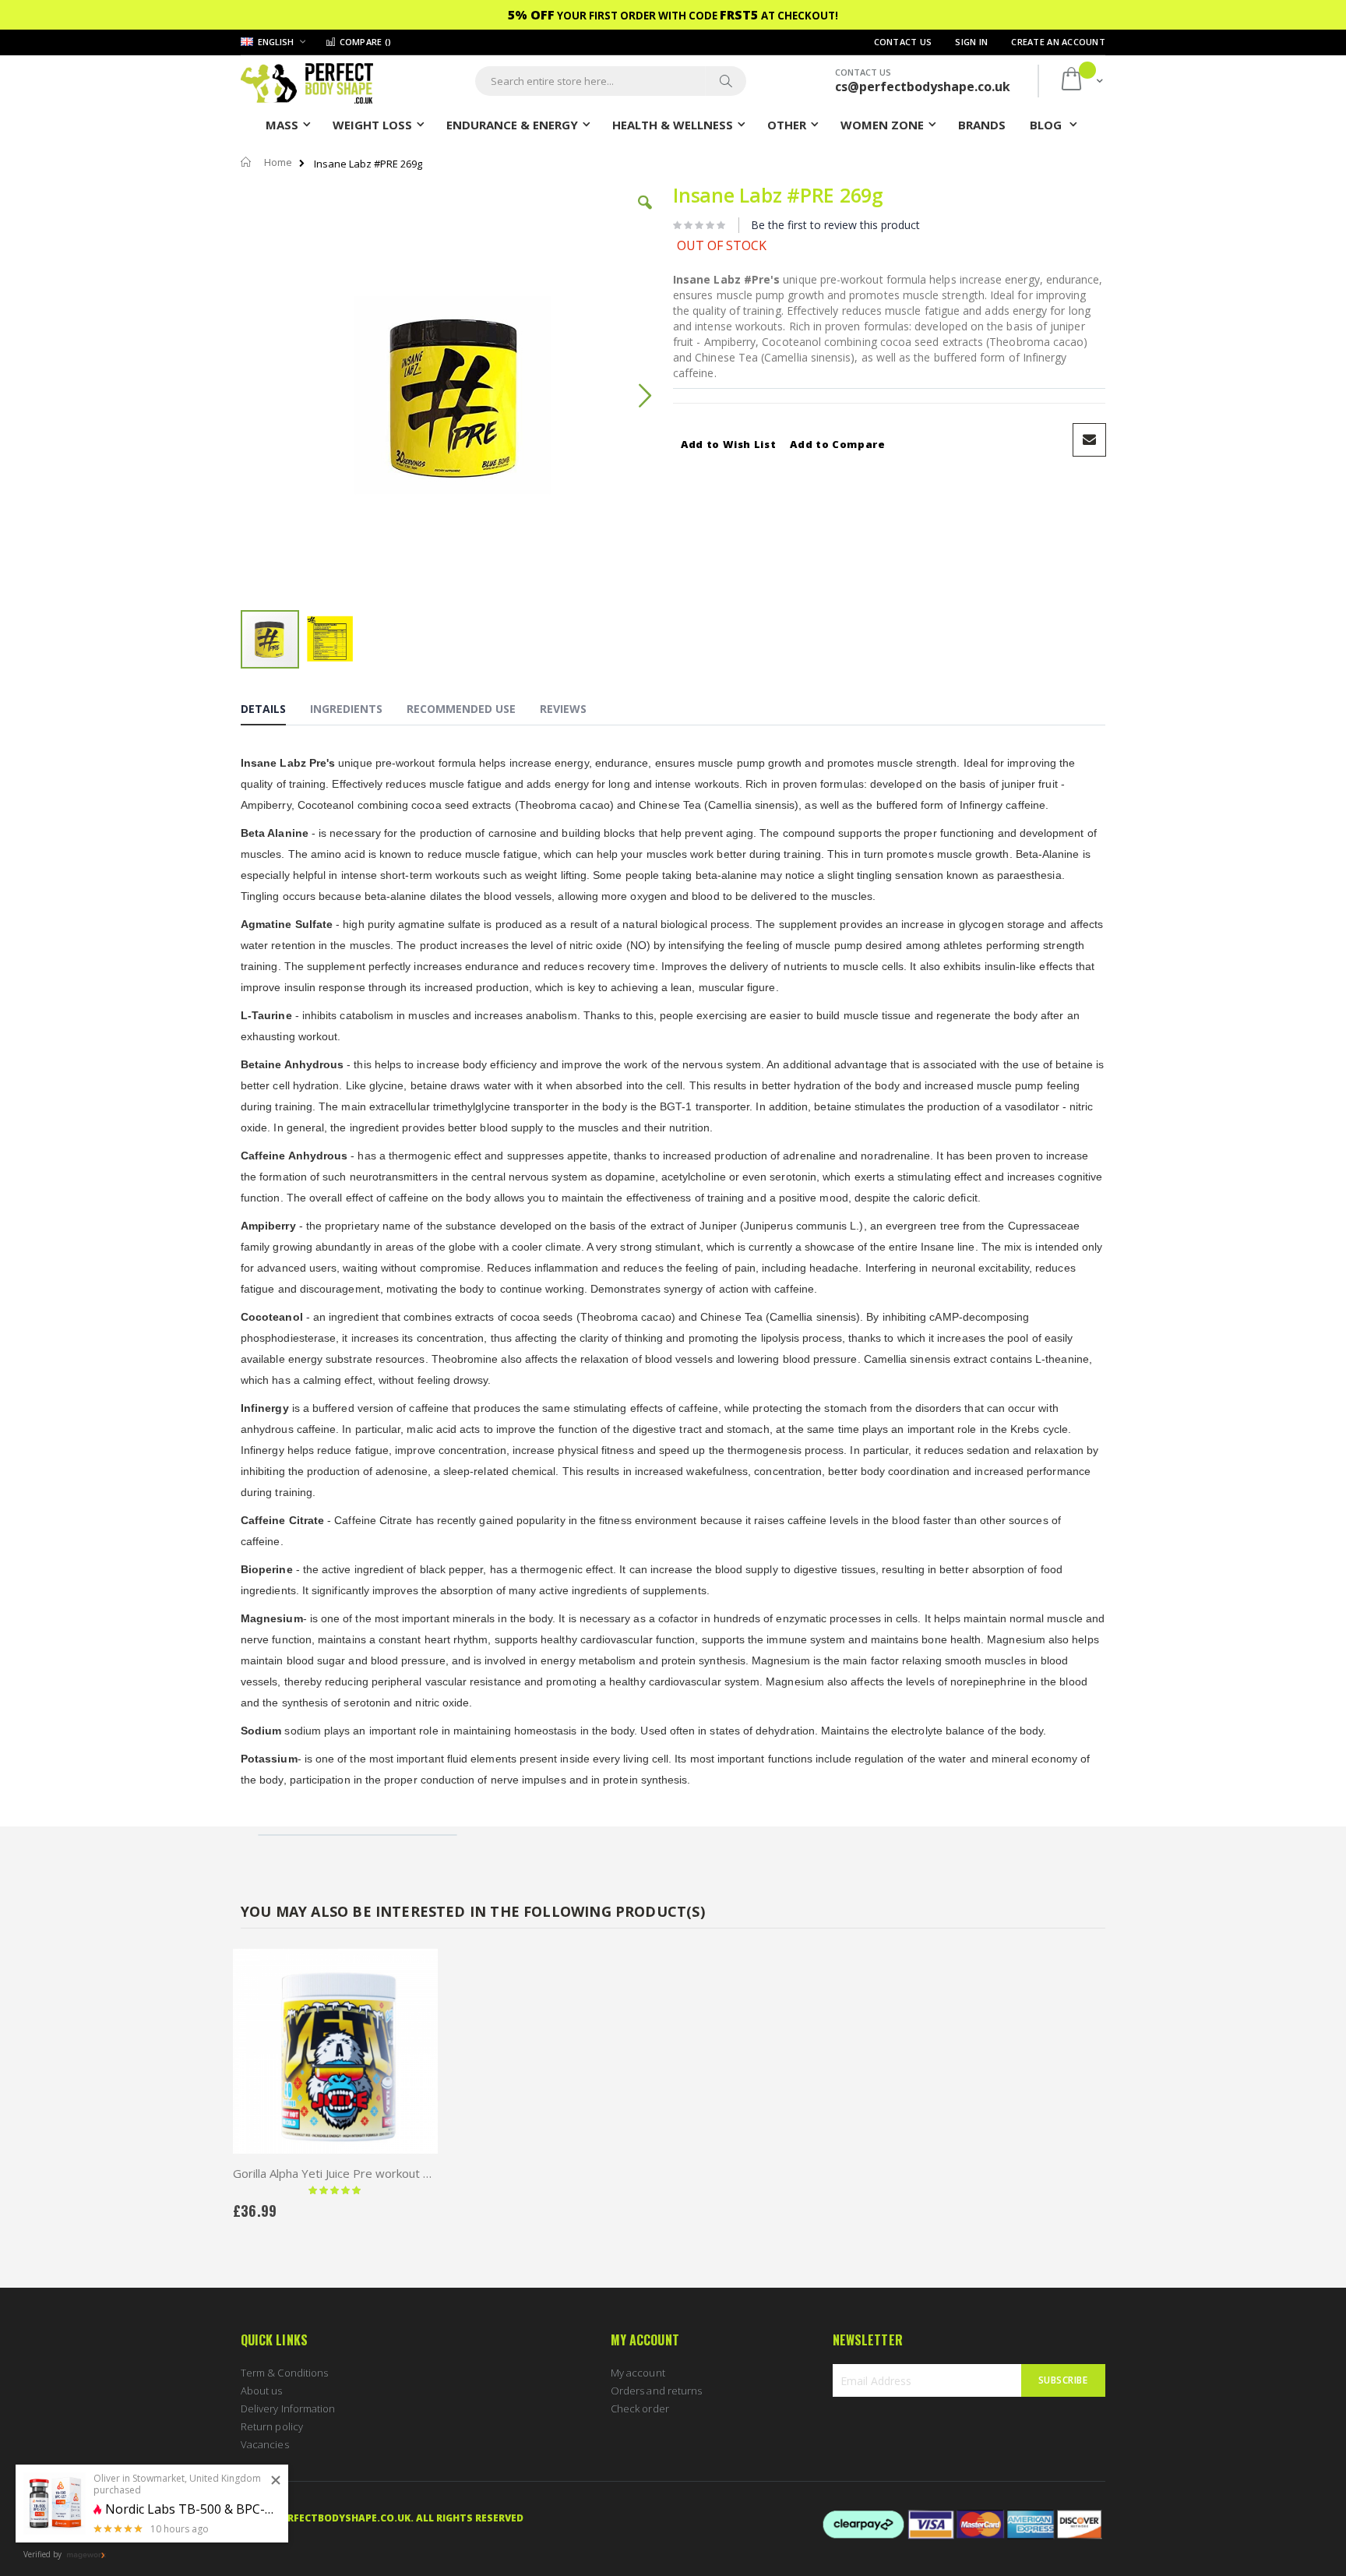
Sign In (971, 42)
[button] (645, 214)
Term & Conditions (284, 2373)
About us (262, 2391)
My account (638, 2373)
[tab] (275, 711)
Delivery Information (288, 2408)
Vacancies (265, 2444)
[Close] (276, 2481)
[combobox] (611, 81)
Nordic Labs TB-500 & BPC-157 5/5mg (191, 2509)
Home (278, 162)
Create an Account (1058, 42)
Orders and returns (656, 2391)
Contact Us (903, 42)
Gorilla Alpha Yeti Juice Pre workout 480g (335, 2173)
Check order (640, 2408)
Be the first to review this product (835, 225)
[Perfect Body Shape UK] (307, 81)
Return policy (272, 2426)
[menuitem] (982, 124)
